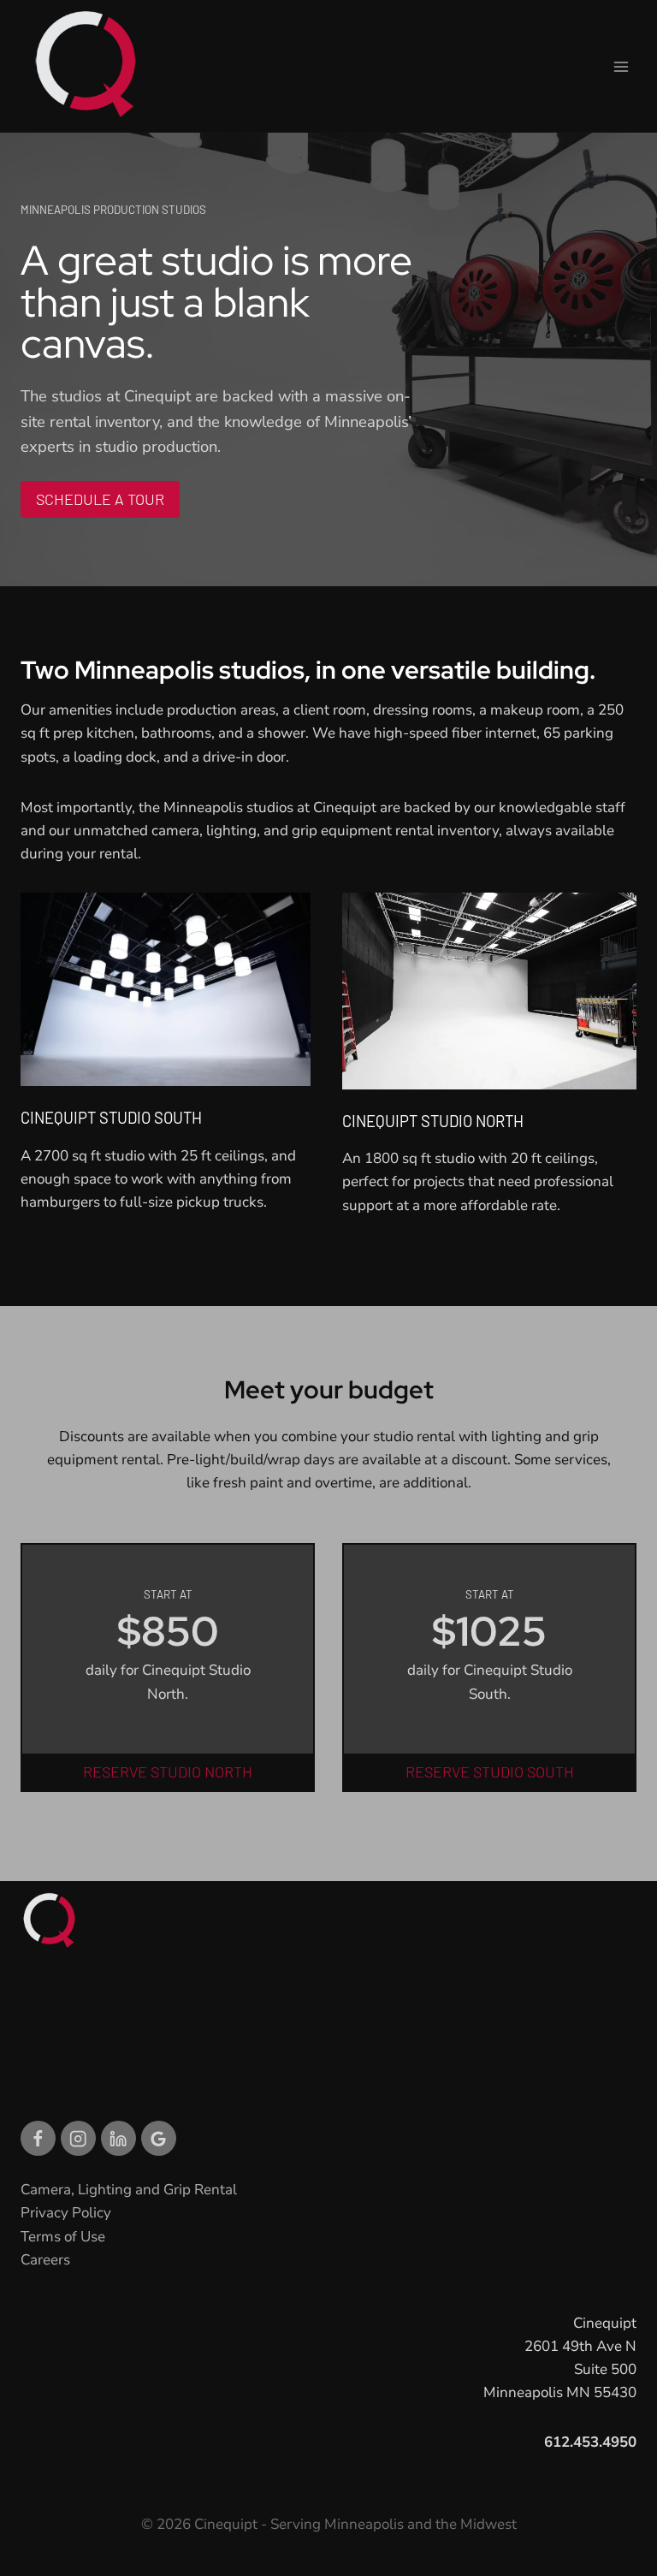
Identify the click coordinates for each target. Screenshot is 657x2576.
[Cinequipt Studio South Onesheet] (168, 1055)
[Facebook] (38, 2138)
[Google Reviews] (159, 2138)
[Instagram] (78, 2138)
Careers (45, 2260)
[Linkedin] (118, 2138)
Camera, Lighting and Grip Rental (129, 2190)
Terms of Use (63, 2237)
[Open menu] (621, 66)
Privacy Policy (66, 2213)
